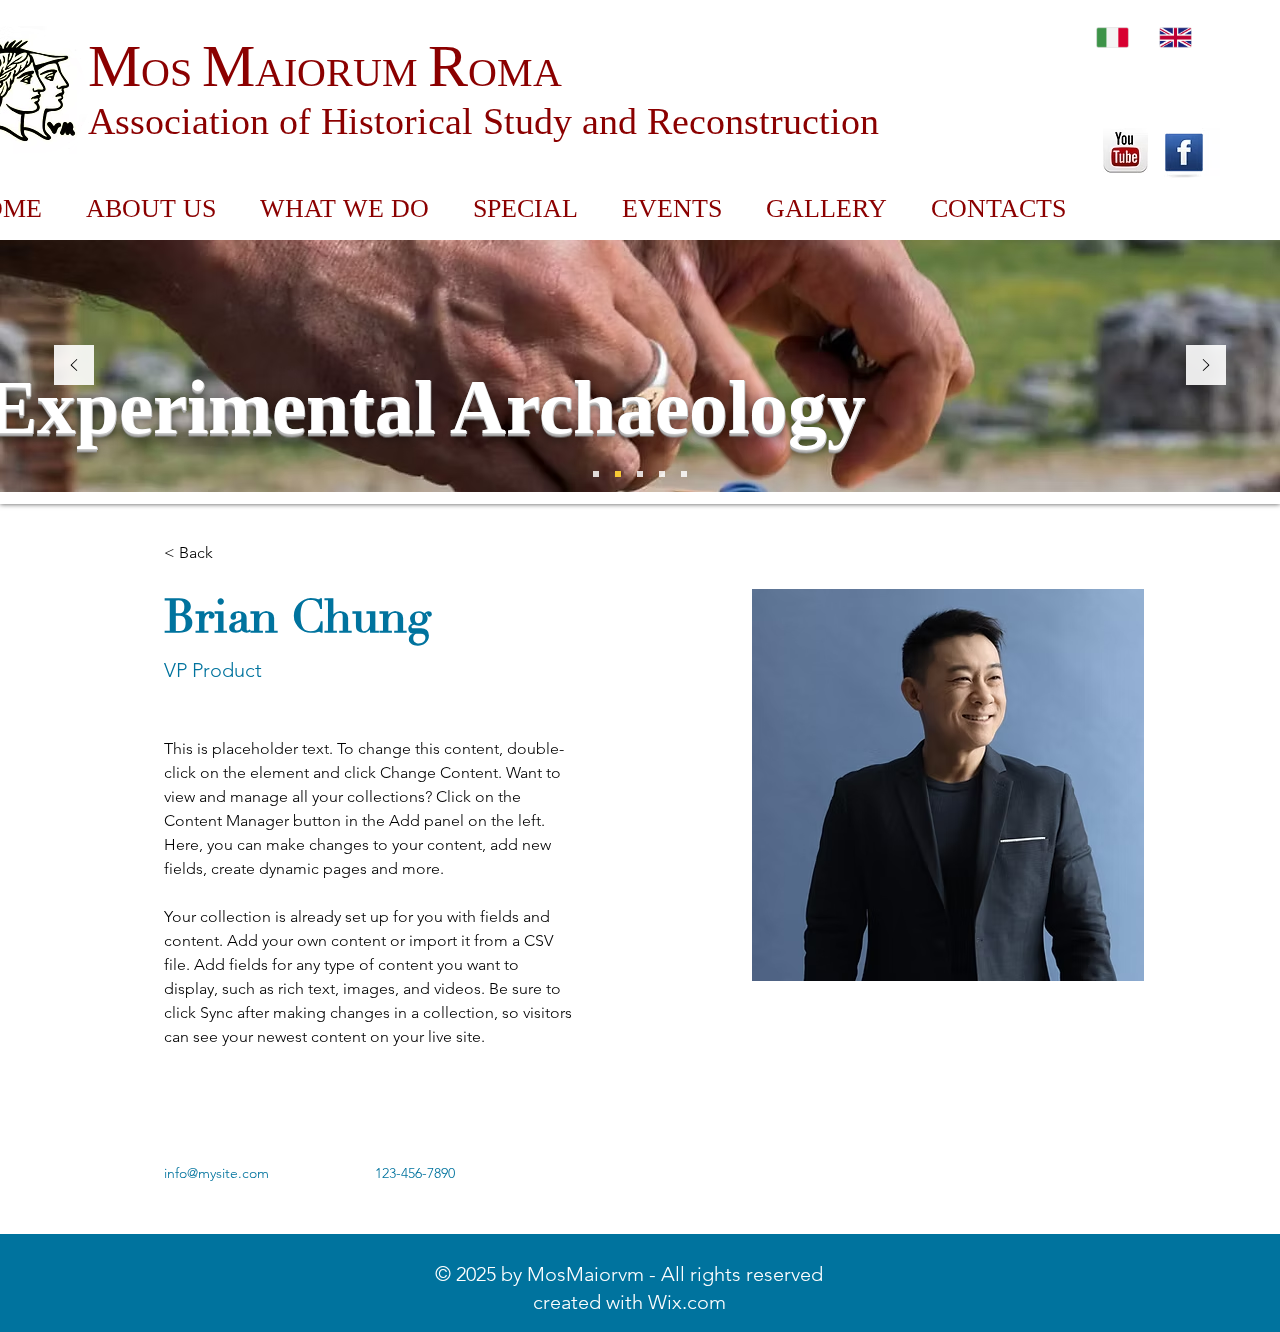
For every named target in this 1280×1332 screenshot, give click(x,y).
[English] (1176, 37)
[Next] (1206, 366)
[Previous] (74, 366)
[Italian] (1112, 37)
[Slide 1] (618, 474)
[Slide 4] (662, 474)
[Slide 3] (596, 474)
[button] (525, 209)
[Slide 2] (640, 474)
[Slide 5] (684, 474)
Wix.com (687, 1302)
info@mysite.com (216, 1173)
